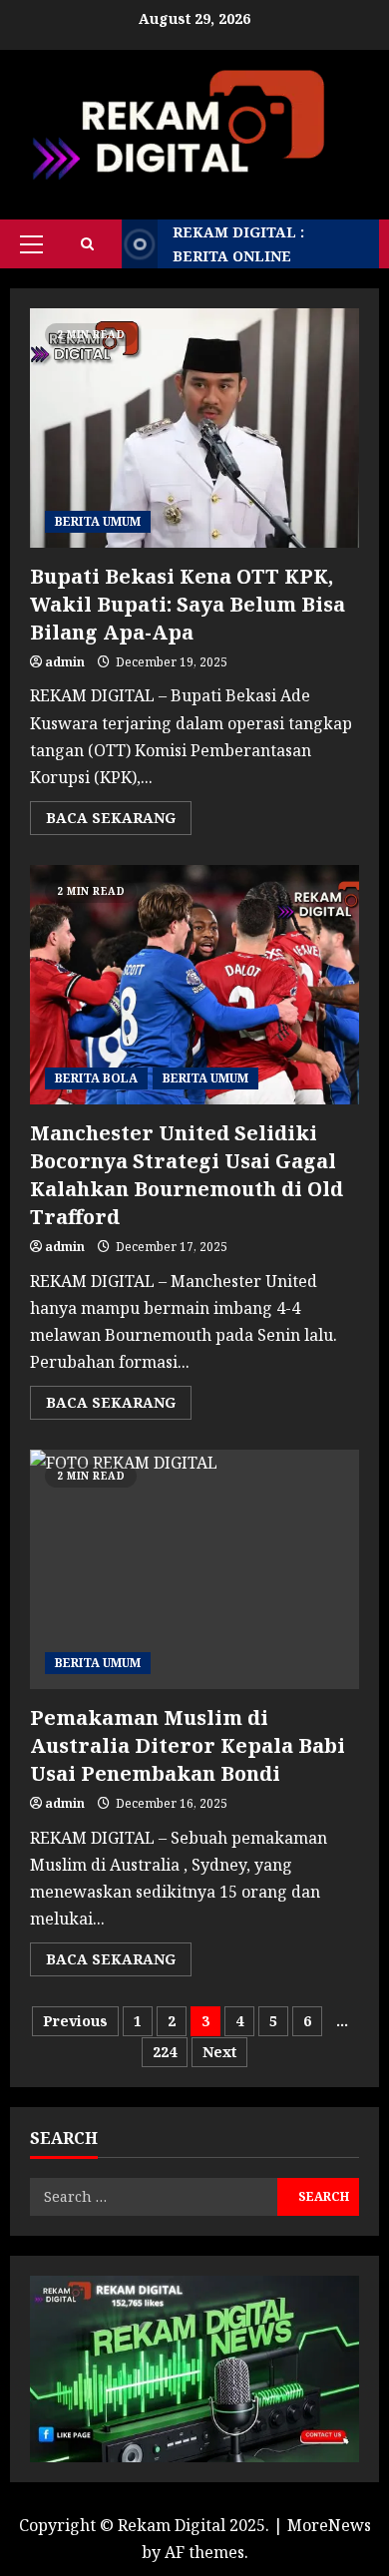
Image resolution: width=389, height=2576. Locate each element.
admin (65, 662)
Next (219, 2052)
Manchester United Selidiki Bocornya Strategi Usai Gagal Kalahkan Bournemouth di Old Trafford (194, 985)
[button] (31, 244)
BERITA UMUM (98, 521)
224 (165, 2052)
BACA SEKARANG (119, 821)
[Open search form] (87, 244)
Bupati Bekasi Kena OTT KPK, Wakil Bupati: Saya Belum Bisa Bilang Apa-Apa (194, 428)
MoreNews (329, 2525)
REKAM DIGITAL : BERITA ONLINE (238, 244)
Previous (75, 2021)
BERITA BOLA (96, 1078)
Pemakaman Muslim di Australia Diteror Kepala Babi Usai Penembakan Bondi (194, 1569)
